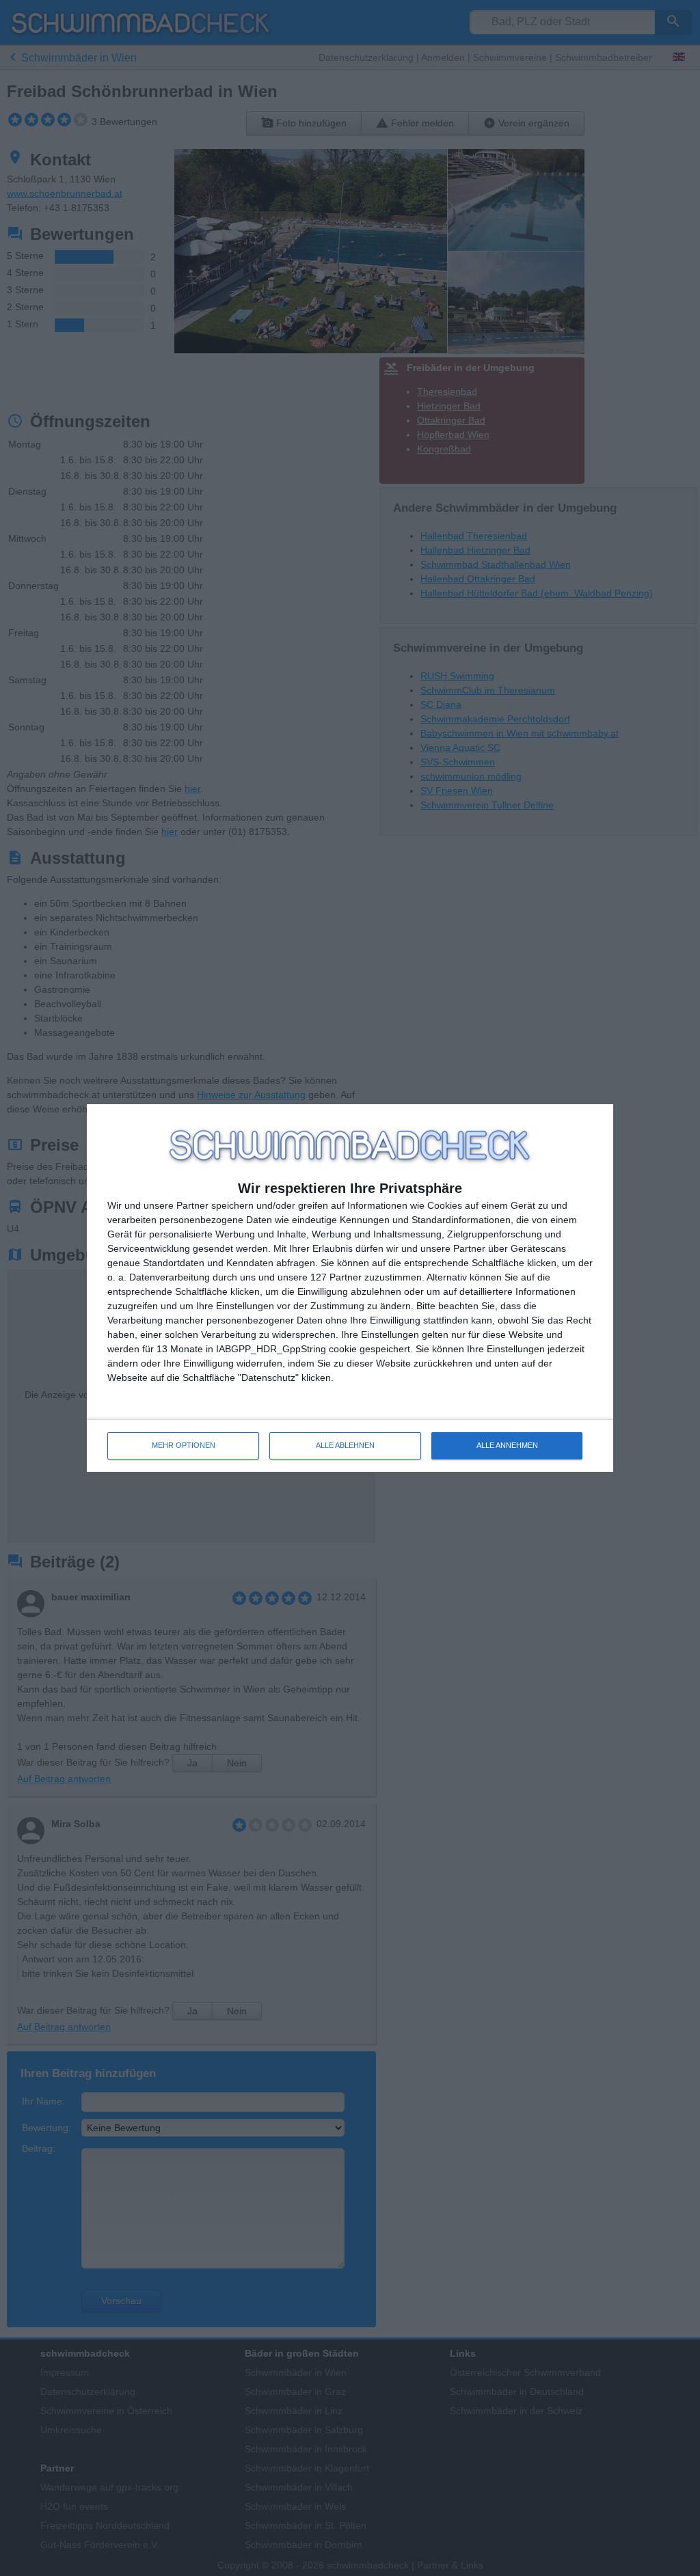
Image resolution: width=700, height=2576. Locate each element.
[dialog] (350, 1288)
